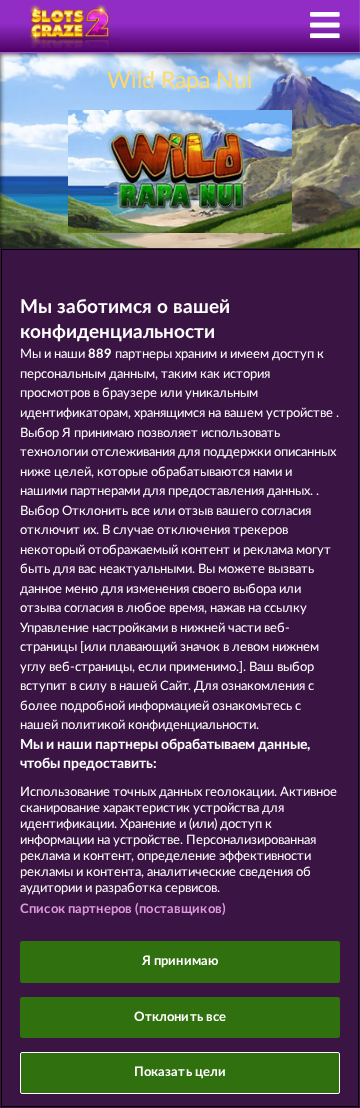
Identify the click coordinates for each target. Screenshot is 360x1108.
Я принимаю (180, 961)
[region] (180, 678)
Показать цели (180, 1072)
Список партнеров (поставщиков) (123, 909)
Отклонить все (180, 1017)
